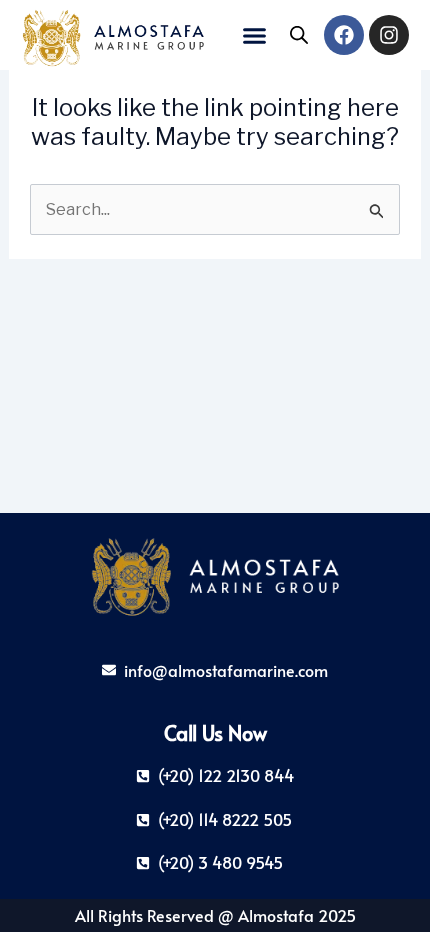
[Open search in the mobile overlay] (299, 35)
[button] (255, 35)
